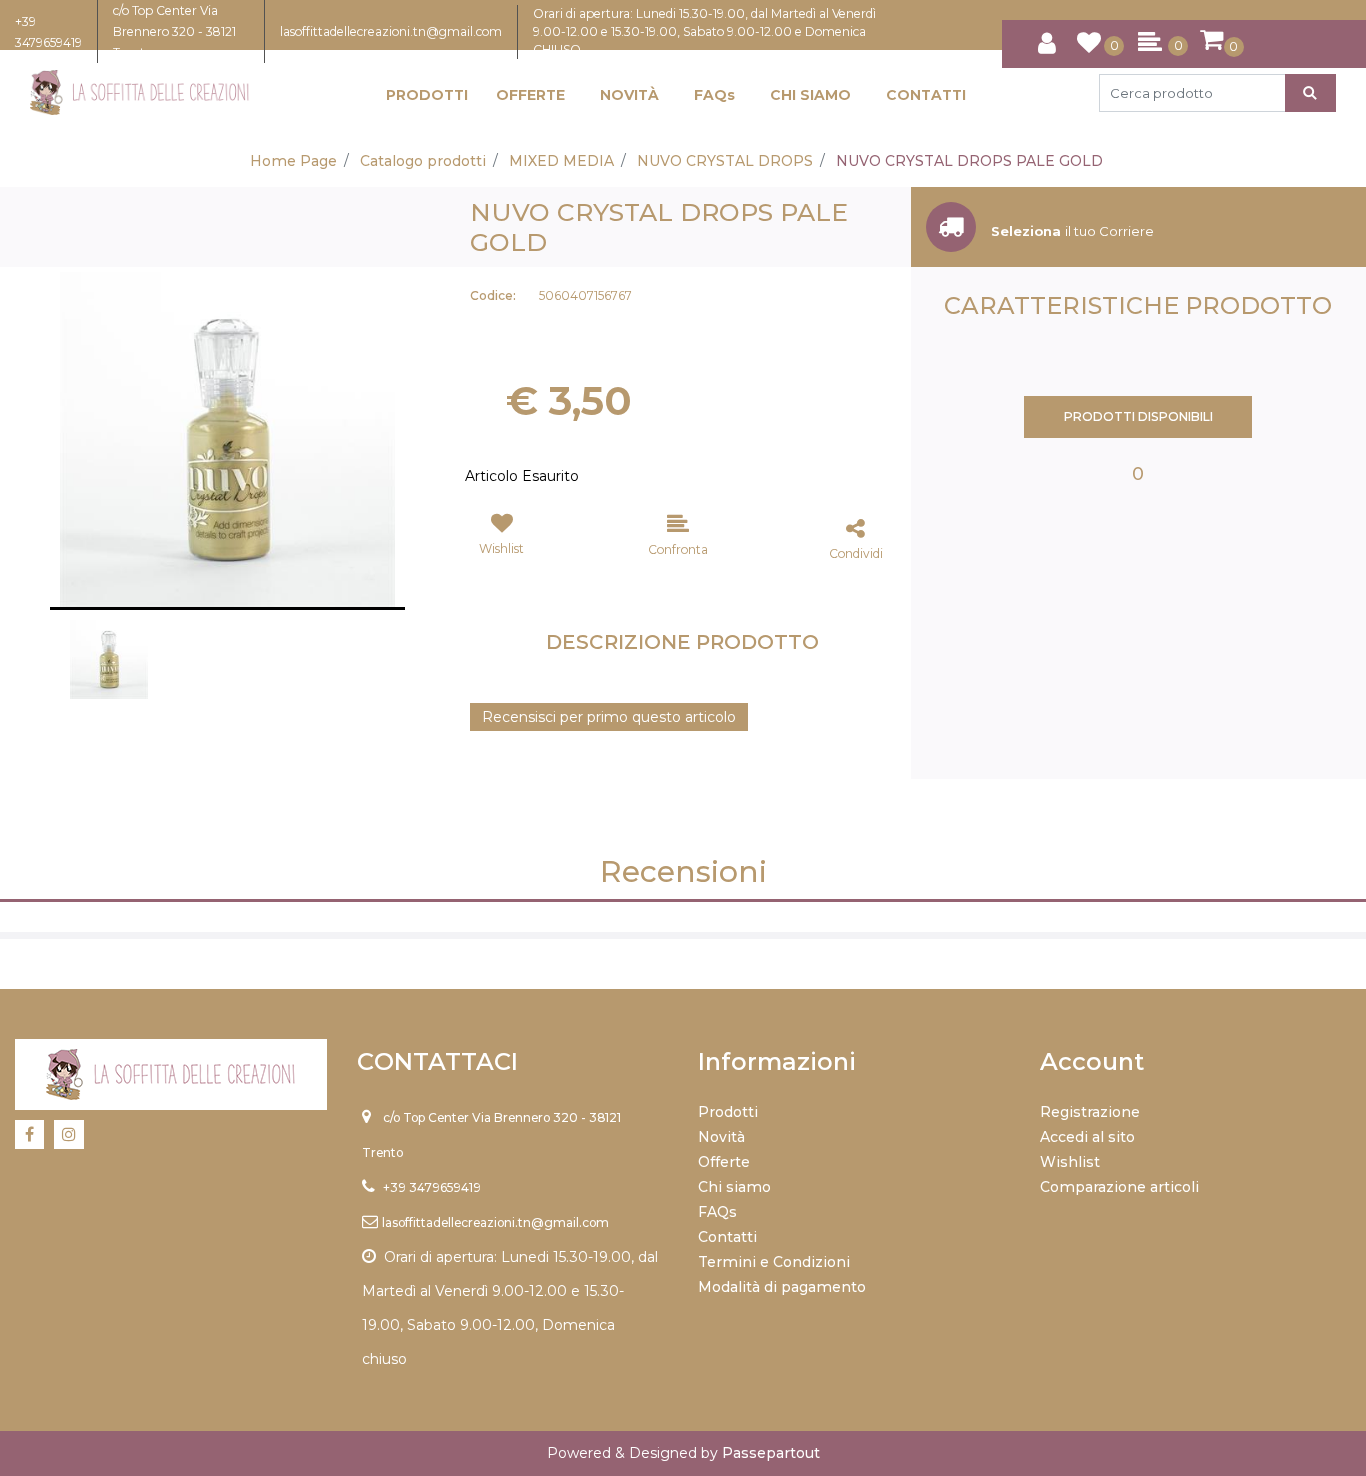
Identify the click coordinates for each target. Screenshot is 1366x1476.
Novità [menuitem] (721, 1137)
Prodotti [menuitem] (728, 1112)
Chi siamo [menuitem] (734, 1187)
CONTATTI (926, 95)
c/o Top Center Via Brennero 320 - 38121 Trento (174, 31)
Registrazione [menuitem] (1090, 1112)
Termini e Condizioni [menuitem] (774, 1262)
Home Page (293, 161)
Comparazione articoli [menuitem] (1119, 1187)
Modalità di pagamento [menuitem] (782, 1287)
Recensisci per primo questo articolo (609, 717)
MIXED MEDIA (561, 161)
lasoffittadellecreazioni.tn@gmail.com (391, 31)
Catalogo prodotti (423, 161)
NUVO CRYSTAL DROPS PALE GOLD (969, 161)
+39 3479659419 (432, 1187)
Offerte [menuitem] (724, 1162)
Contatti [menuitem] (727, 1237)
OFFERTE (530, 95)
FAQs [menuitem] (717, 1212)
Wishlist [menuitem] (1070, 1162)
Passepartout (771, 1453)
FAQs (714, 95)
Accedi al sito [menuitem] (1087, 1137)
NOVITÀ (629, 95)
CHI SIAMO (810, 95)
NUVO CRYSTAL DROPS (725, 161)
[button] (1310, 93)
